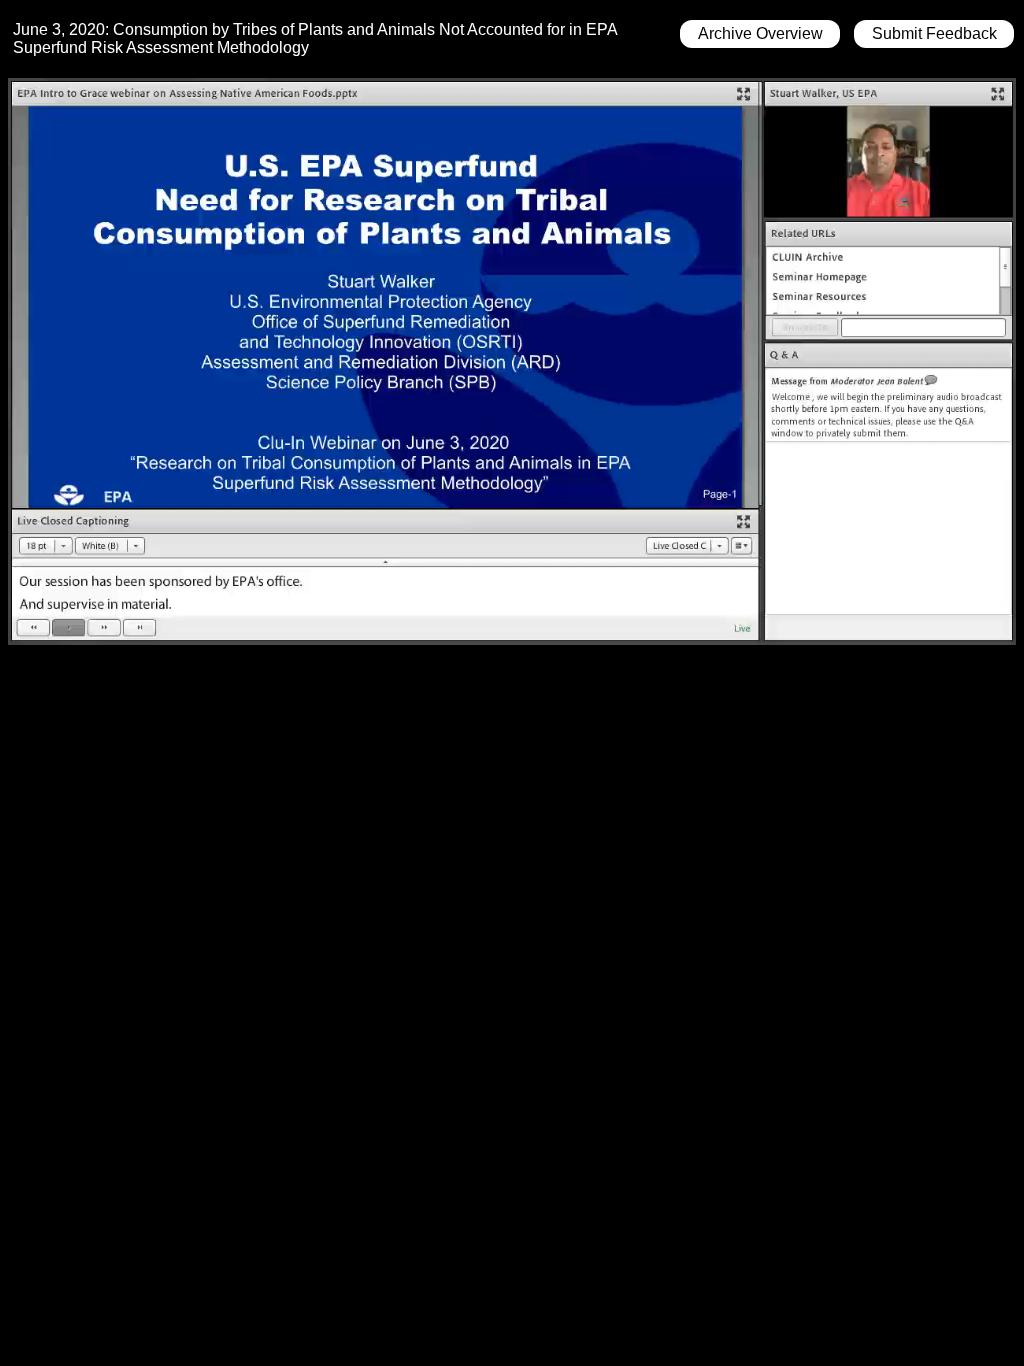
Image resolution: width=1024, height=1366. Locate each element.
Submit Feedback (934, 33)
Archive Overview (760, 33)
